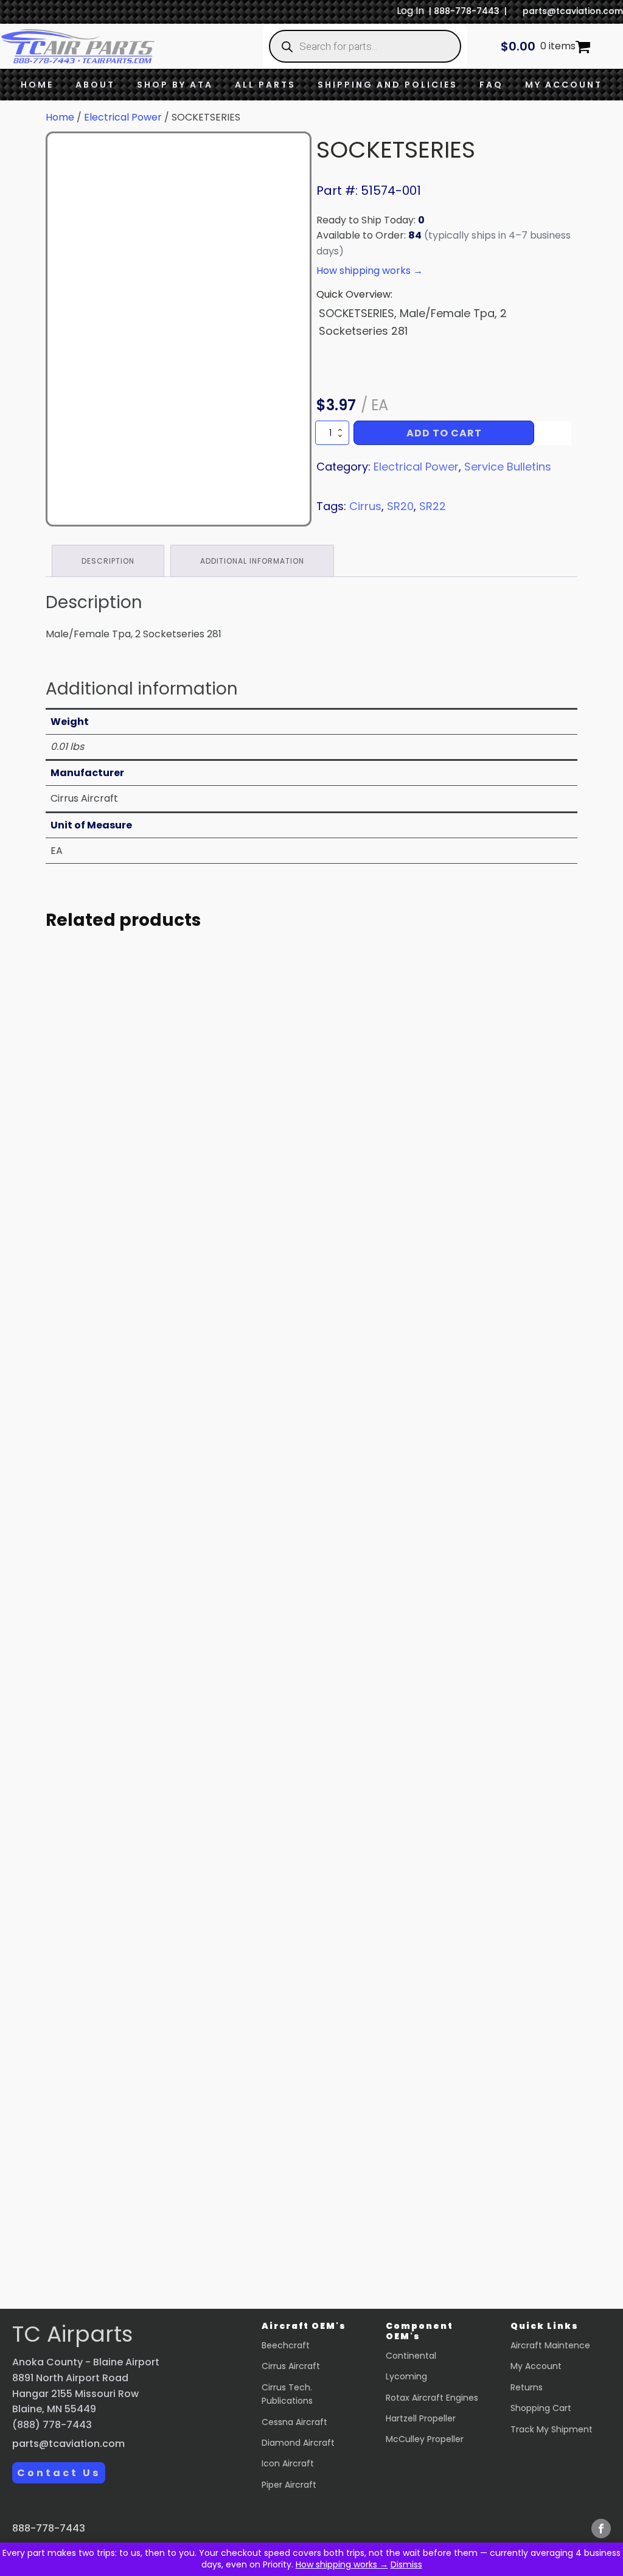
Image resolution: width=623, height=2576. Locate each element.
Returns (527, 2387)
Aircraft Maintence (550, 2345)
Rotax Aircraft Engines (432, 2398)
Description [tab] (108, 561)
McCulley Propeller (425, 2439)
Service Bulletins (508, 467)
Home (37, 85)
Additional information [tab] (252, 561)
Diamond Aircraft (298, 2443)
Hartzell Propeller (421, 2418)
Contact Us (59, 2473)
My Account (564, 85)
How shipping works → (342, 2564)
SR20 (400, 506)
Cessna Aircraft (294, 2422)
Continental (411, 2356)
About (95, 85)
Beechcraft (286, 2345)
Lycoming (406, 2376)
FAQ (491, 85)
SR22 (433, 506)
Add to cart (444, 433)
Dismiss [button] (406, 2564)
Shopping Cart (541, 2408)
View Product (156, 1296)
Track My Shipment (552, 2429)
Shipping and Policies (388, 85)
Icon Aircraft (288, 2463)
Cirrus (365, 506)
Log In (410, 11)
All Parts (265, 85)
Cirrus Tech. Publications (287, 2394)
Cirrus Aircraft (291, 2366)
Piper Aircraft (289, 2485)
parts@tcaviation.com (573, 11)
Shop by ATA (175, 85)
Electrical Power (123, 117)
